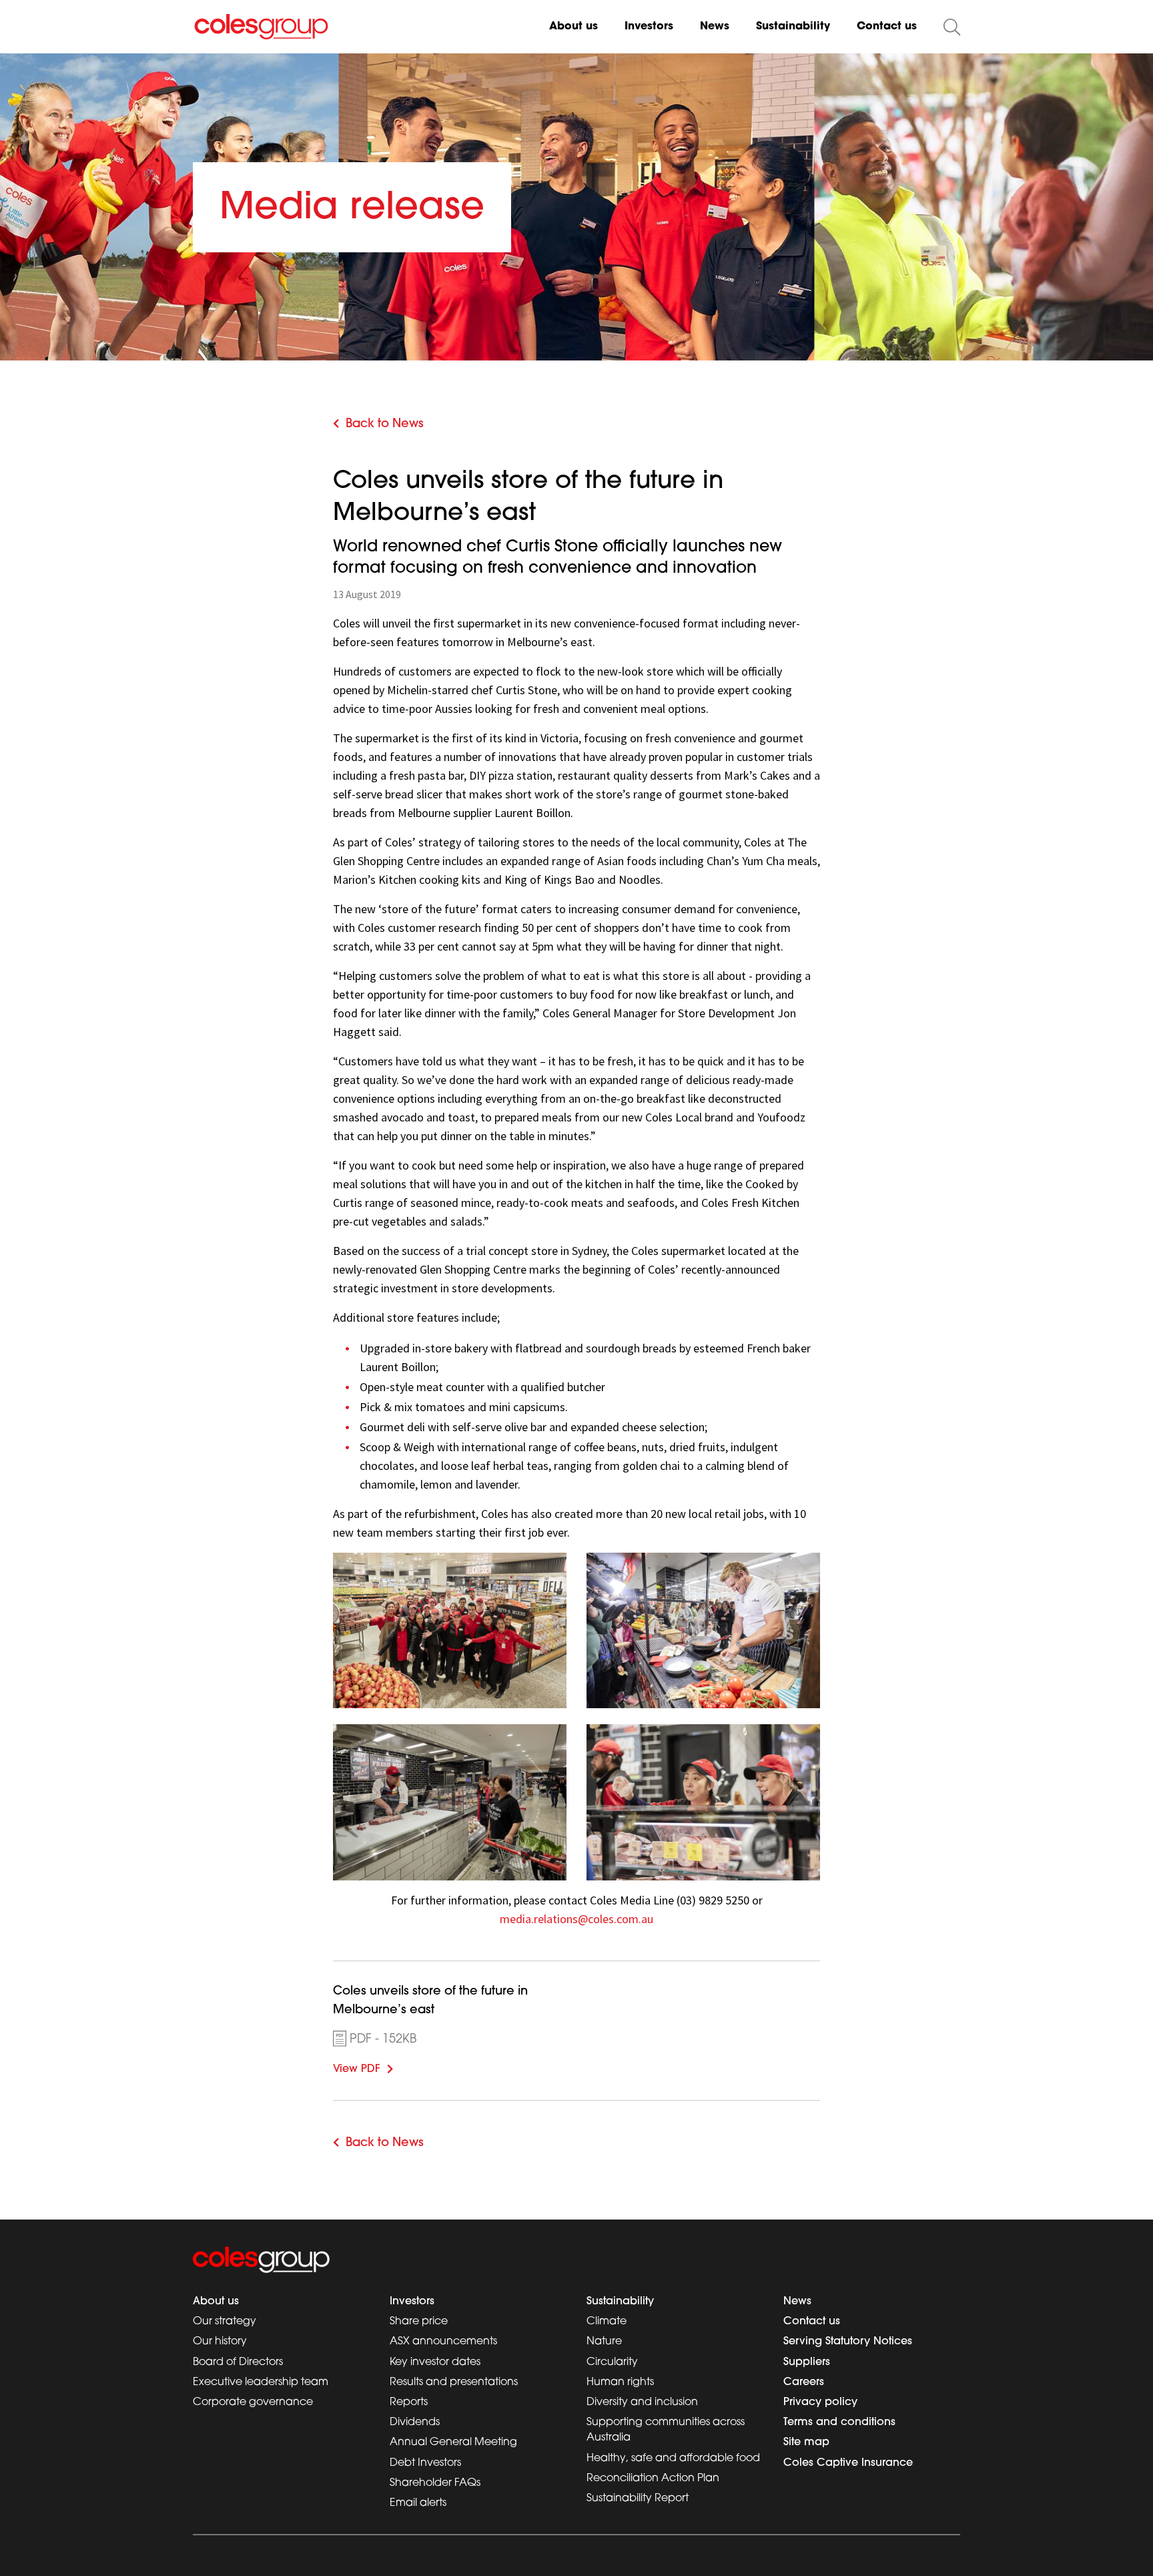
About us (573, 27)
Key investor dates (435, 2362)
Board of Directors (238, 2362)
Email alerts (418, 2503)
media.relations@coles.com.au (576, 1919)
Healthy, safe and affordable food (673, 2459)
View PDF (377, 2067)
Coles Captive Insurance (848, 2463)
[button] (952, 27)
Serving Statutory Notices (848, 2342)
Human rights (620, 2382)
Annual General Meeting (453, 2442)
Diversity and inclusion (642, 2402)
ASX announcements (443, 2342)
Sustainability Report (638, 2499)
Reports (409, 2402)
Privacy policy (820, 2402)
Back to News (385, 425)
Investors (649, 27)
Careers (804, 2382)
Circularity (612, 2362)
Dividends (415, 2422)
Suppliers (807, 2362)
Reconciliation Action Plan (653, 2479)
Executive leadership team (261, 2382)
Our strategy (225, 2322)
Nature (604, 2342)
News (715, 27)
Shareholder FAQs (435, 2483)
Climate (607, 2322)
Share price (419, 2322)
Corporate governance (253, 2402)
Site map (806, 2442)
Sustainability (793, 27)
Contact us (887, 27)
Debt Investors (425, 2463)
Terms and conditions (839, 2422)
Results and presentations (454, 2382)
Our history (220, 2342)
